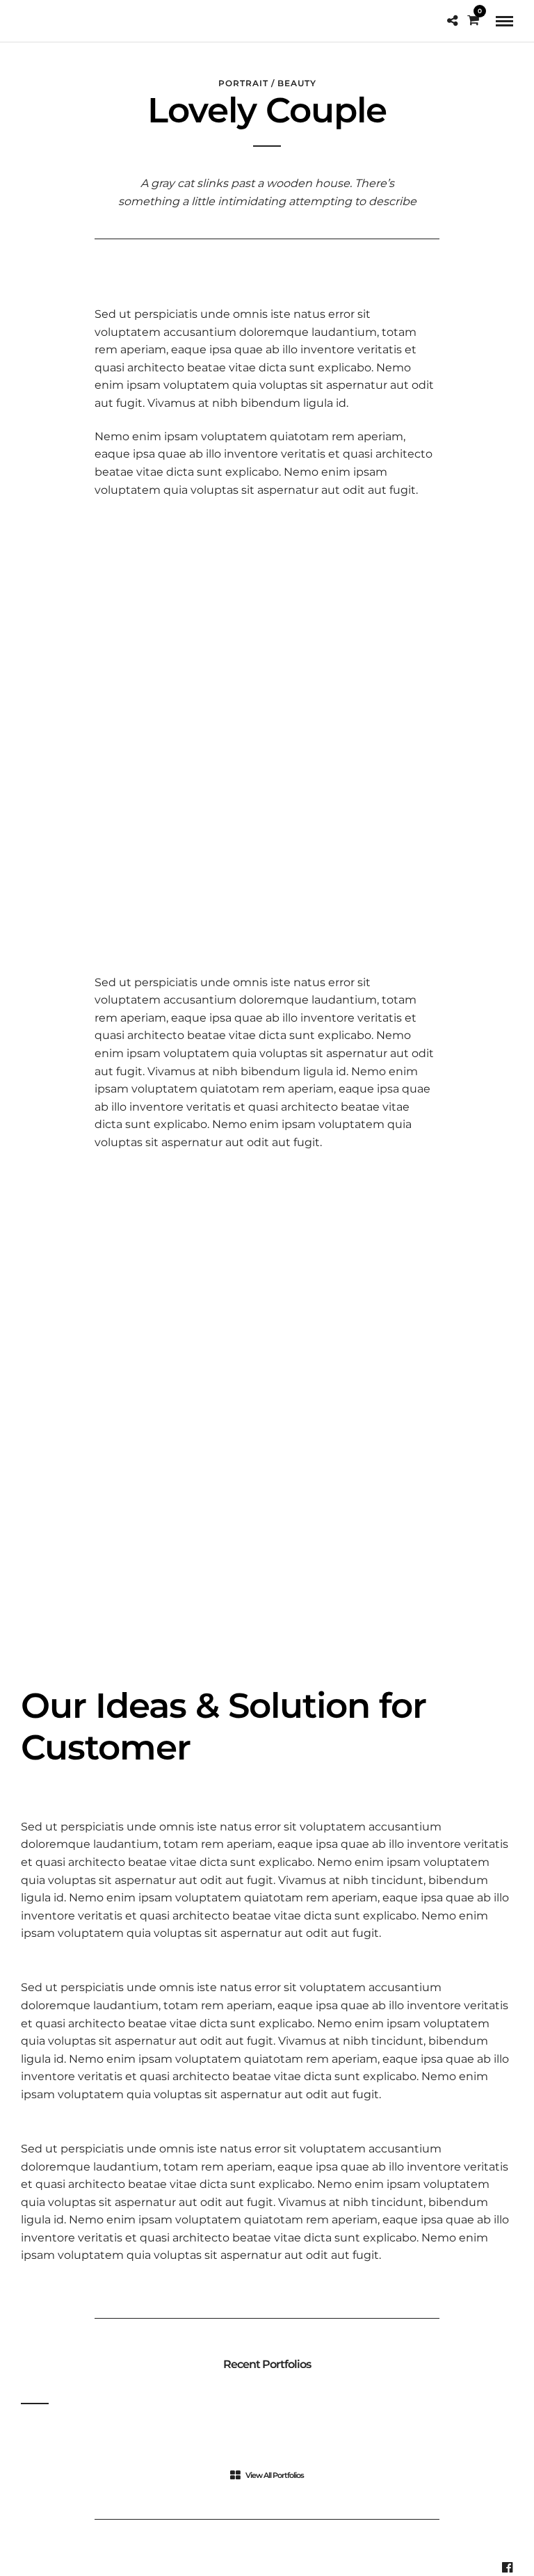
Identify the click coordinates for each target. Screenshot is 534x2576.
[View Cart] (473, 21)
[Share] (452, 21)
